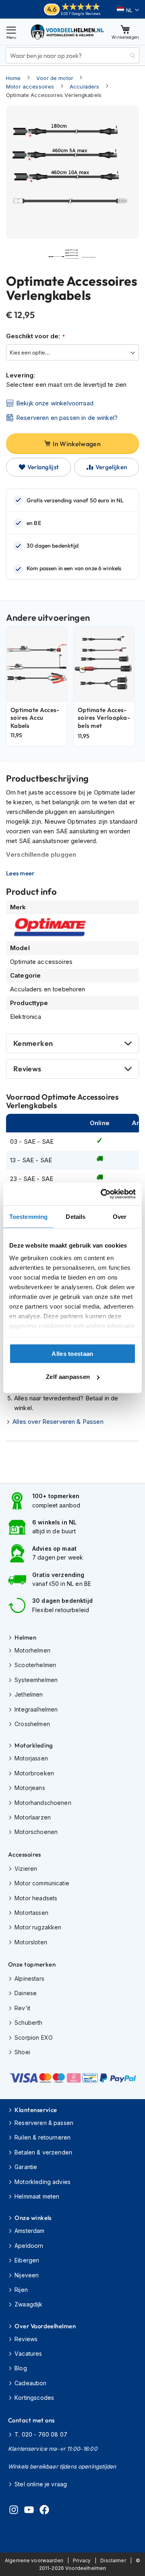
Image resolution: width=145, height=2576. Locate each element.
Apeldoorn (29, 2246)
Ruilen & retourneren (42, 2137)
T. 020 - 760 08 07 (41, 2434)
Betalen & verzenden (43, 2152)
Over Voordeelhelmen (45, 2326)
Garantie (26, 2167)
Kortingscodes (34, 2398)
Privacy (82, 2560)
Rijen (21, 2290)
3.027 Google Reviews (80, 14)
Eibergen (27, 2260)
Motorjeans (30, 1788)
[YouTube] (29, 2511)
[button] (128, 10)
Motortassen (31, 1913)
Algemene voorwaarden (34, 2560)
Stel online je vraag (41, 2484)
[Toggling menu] (11, 32)
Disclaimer (113, 2560)
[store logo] (68, 32)
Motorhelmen (32, 1650)
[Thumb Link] (56, 257)
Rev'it (22, 2008)
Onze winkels (33, 2218)
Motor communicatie (42, 1883)
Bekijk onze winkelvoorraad (55, 403)
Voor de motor (55, 78)
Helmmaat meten (37, 2196)
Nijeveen (27, 2275)
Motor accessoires (30, 86)
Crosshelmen (32, 1724)
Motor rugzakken (38, 1927)
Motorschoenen (36, 1832)
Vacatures (28, 2354)
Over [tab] (120, 1216)
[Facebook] (44, 2511)
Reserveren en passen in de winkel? (67, 418)
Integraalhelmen (36, 1709)
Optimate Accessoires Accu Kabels (35, 718)
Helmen (25, 1637)
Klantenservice (36, 2110)
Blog (21, 2368)
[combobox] (72, 55)
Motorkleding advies (42, 2182)
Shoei (22, 2052)
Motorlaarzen (33, 1817)
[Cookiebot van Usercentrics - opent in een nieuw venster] (102, 1194)
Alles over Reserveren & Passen (58, 1422)
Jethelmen (29, 1694)
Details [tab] (76, 1216)
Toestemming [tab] (28, 1216)
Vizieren (26, 1869)
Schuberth (28, 2023)
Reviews (27, 1069)
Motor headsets (36, 1898)
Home (13, 78)
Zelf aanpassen (68, 1377)
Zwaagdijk (28, 2304)
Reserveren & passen (44, 2123)
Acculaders (85, 86)
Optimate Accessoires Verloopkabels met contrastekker (104, 722)
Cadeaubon (30, 2383)
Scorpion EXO (34, 2037)
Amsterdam (29, 2231)
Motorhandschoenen (43, 1803)
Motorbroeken (34, 1773)
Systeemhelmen (36, 1680)
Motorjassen (31, 1758)
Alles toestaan (72, 1353)
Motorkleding (34, 1745)
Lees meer (20, 873)
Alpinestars (29, 1978)
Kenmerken (33, 1043)
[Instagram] (14, 2511)
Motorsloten (31, 1942)
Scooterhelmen (35, 1665)
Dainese (26, 1993)
